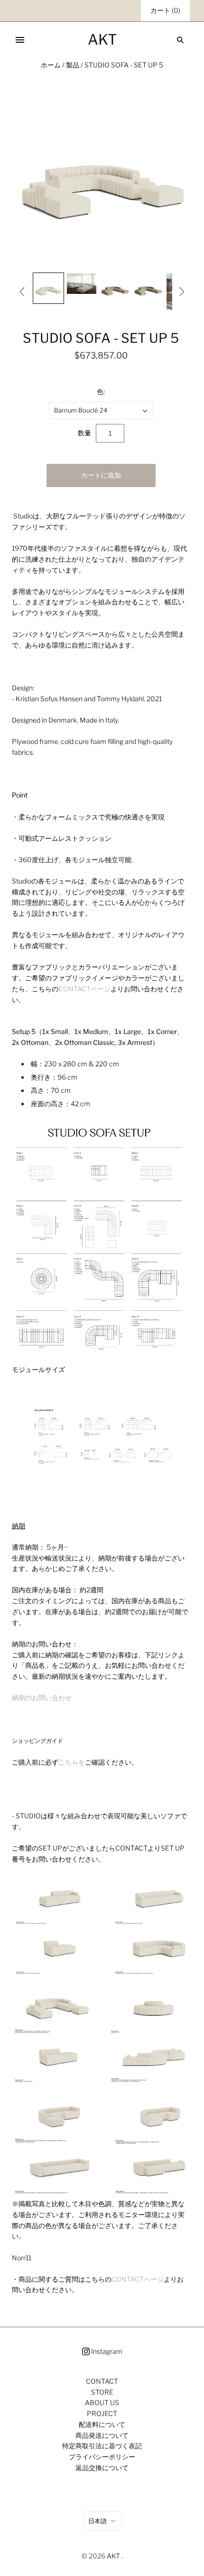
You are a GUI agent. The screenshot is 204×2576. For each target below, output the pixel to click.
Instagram (106, 2351)
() (165, 10)
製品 (73, 65)
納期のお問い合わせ (42, 1697)
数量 (84, 433)
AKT (113, 2556)
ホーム (51, 65)
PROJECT (102, 2413)
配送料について (102, 2424)
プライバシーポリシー (102, 2457)
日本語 (97, 2521)
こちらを (72, 1762)
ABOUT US (102, 2402)
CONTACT (102, 2381)
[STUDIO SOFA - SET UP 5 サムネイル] (48, 288)
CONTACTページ (84, 989)
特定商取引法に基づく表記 (102, 2446)
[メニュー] (20, 40)
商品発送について (102, 2435)
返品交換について (102, 2468)
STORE (102, 2392)
